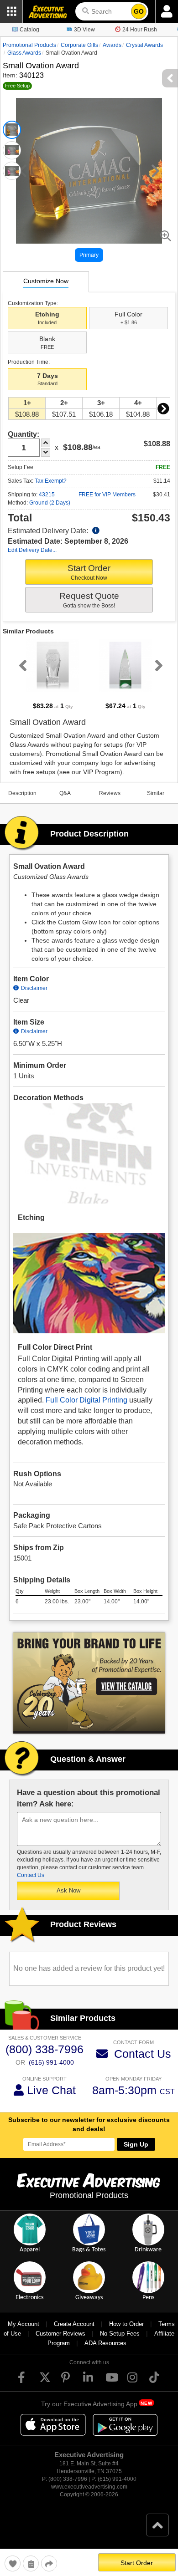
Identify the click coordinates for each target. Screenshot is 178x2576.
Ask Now (68, 1890)
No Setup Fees (120, 2334)
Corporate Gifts (79, 45)
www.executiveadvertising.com (89, 2487)
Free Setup (17, 86)
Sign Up (136, 2144)
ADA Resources (105, 2343)
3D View (84, 30)
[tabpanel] (53, 675)
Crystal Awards (144, 45)
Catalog (29, 30)
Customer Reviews (60, 2334)
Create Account (74, 2324)
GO (139, 11)
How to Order (126, 2324)
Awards (112, 45)
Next (163, 408)
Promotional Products (29, 45)
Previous (21, 665)
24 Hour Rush (140, 30)
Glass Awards (24, 53)
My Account (24, 2324)
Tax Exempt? (51, 481)
